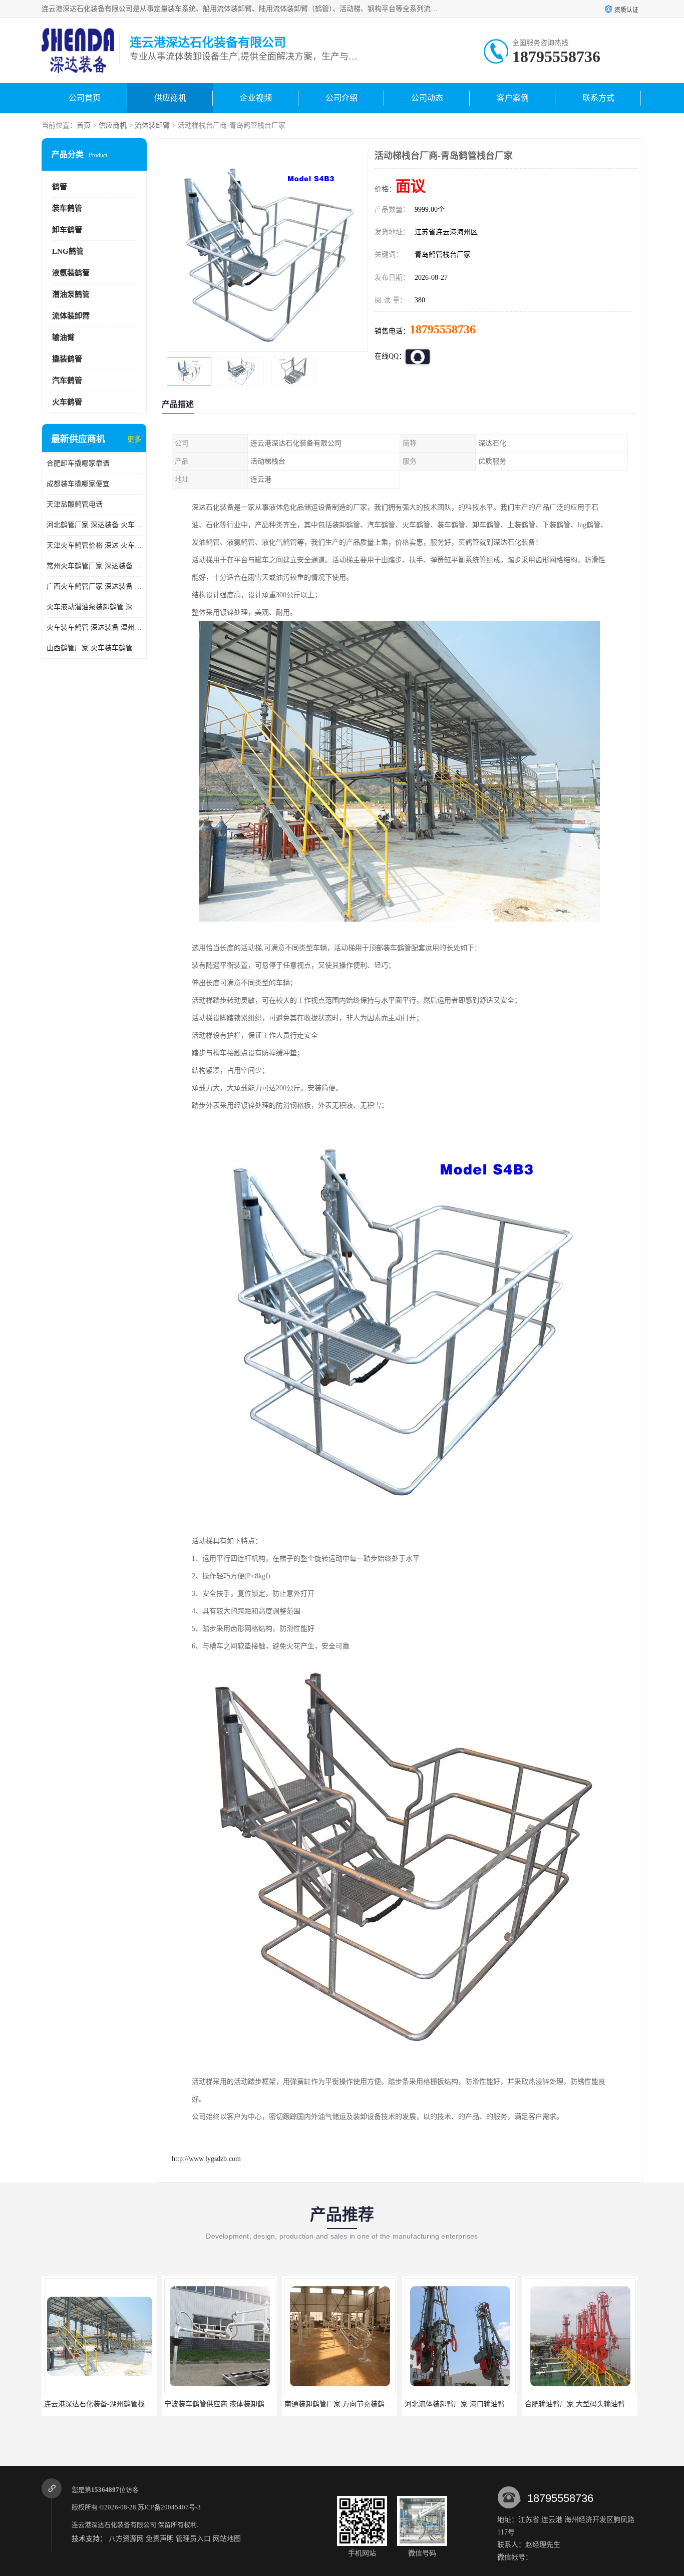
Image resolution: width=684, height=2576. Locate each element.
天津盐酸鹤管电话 (75, 504)
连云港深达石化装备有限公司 (114, 2525)
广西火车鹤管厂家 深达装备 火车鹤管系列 (94, 586)
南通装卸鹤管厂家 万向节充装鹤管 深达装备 (233, 2404)
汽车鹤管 (67, 380)
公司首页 (85, 98)
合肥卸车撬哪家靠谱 (78, 463)
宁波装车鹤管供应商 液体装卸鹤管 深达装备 (113, 2404)
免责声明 (160, 2539)
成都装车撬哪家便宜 (78, 484)
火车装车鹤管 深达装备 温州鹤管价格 (94, 627)
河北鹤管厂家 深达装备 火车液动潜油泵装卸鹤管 (94, 525)
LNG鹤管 (68, 251)
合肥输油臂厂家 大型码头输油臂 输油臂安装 (473, 2404)
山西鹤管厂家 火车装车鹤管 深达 (94, 648)
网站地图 (227, 2539)
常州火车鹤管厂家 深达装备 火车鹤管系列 (94, 566)
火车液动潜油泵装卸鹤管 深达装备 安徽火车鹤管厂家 (94, 607)
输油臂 (63, 337)
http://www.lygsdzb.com (206, 2159)
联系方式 (598, 98)
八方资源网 (126, 2539)
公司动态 (427, 98)
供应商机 (170, 98)
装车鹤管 (67, 208)
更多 (134, 439)
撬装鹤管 (67, 359)
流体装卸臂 (152, 125)
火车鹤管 (67, 402)
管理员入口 (193, 2539)
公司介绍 (341, 98)
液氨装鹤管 (71, 273)
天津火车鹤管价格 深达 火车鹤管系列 (94, 545)
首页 (84, 125)
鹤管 (60, 187)
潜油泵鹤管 (71, 294)
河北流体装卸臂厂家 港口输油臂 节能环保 (350, 2404)
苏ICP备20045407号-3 (169, 2507)
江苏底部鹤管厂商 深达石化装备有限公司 (589, 2404)
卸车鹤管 (67, 230)
